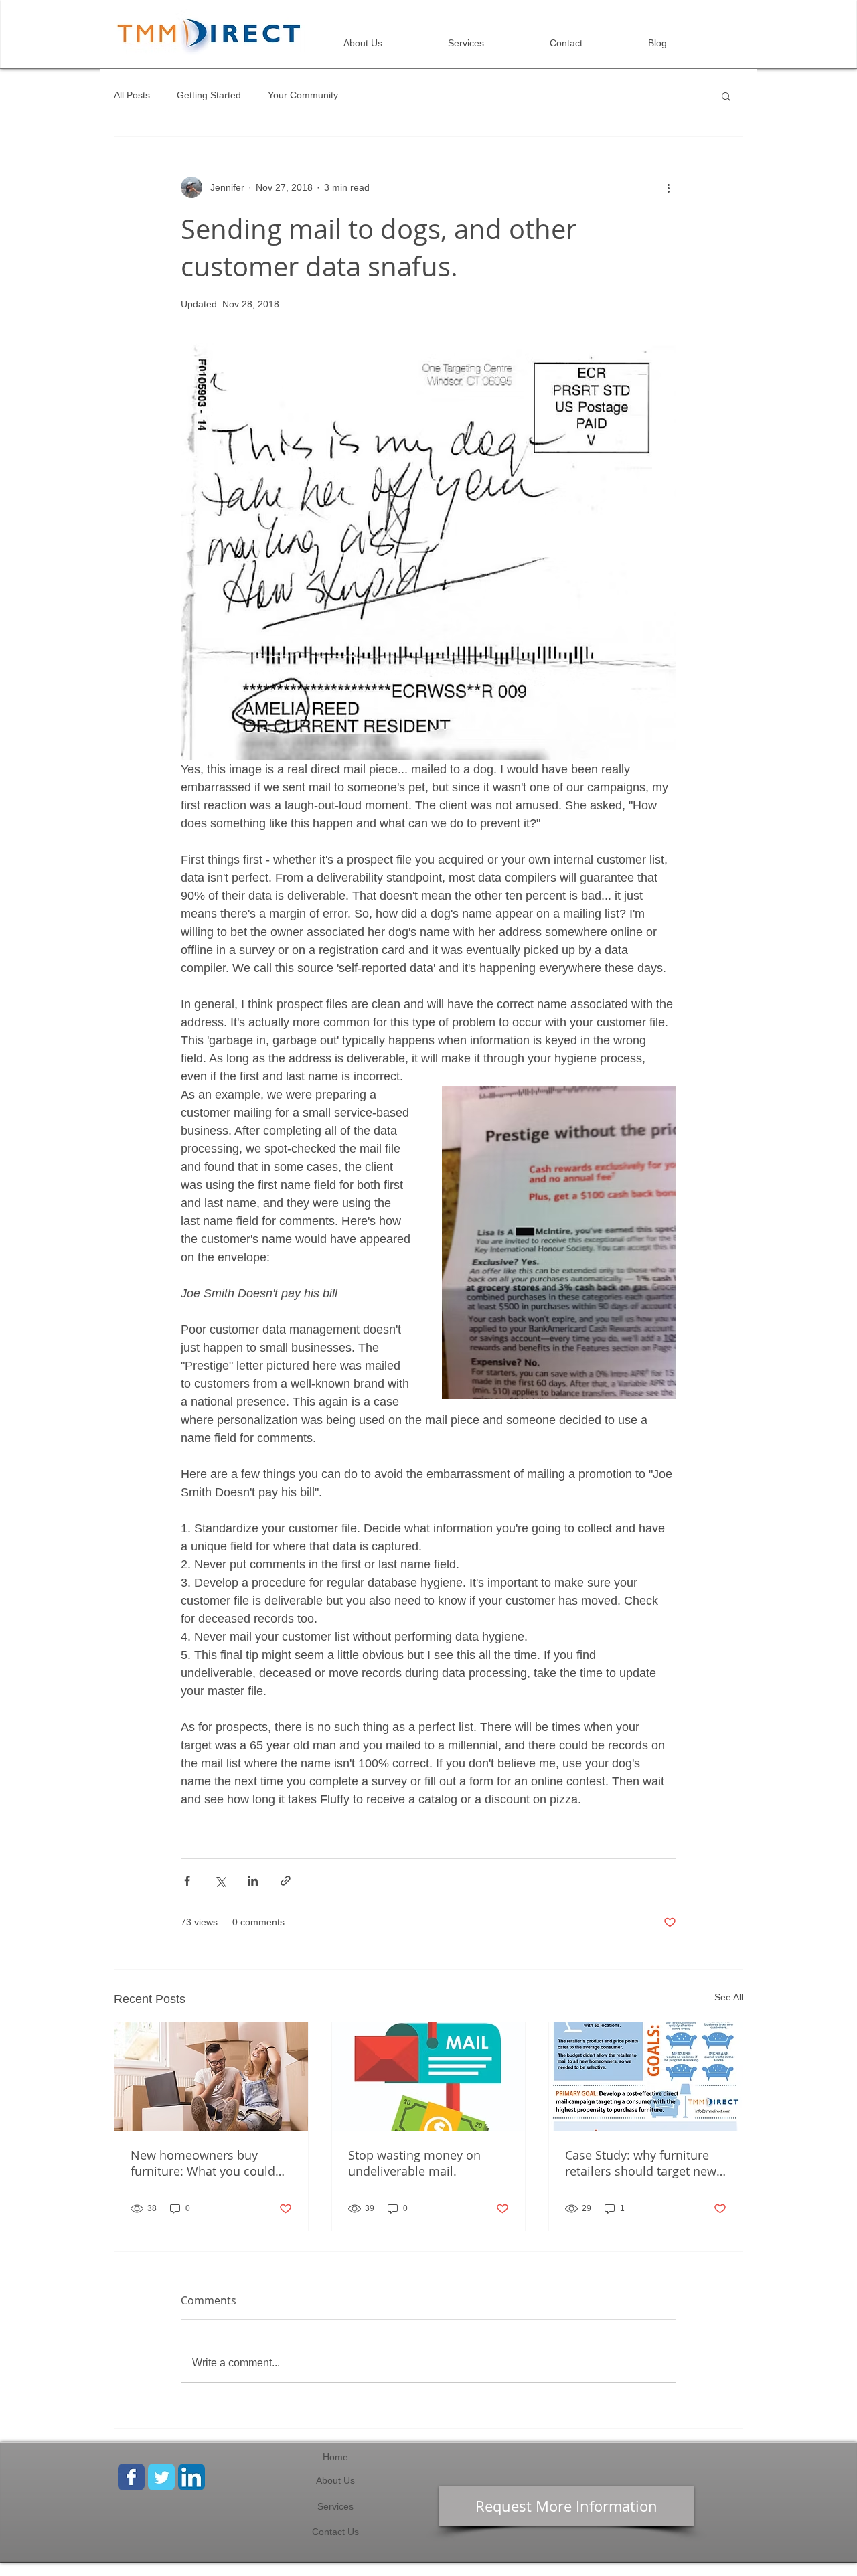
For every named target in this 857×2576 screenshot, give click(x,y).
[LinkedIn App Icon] (191, 2477)
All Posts (132, 95)
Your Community (303, 95)
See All (729, 1997)
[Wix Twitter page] (161, 2477)
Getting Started (209, 95)
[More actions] (668, 187)
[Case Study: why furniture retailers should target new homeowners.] (646, 2077)
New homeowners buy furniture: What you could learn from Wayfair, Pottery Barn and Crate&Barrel (207, 2163)
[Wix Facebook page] (131, 2477)
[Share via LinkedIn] (253, 1881)
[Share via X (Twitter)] (220, 1881)
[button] (726, 96)
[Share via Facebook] (187, 1881)
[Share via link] (286, 1881)
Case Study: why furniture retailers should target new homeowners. (641, 2163)
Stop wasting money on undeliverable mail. (414, 2163)
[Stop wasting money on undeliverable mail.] (429, 2077)
